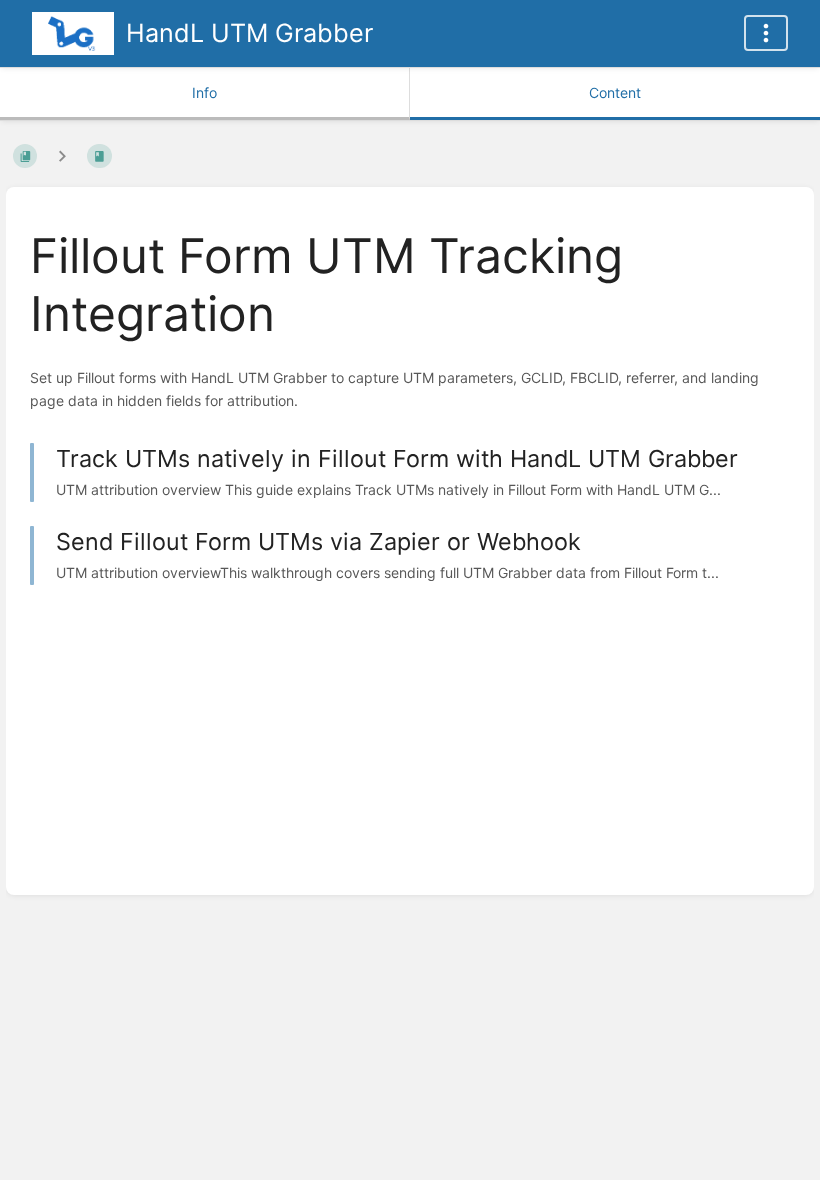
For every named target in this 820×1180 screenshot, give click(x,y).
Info (204, 92)
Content (615, 92)
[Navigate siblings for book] (62, 155)
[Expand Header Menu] (766, 33)
